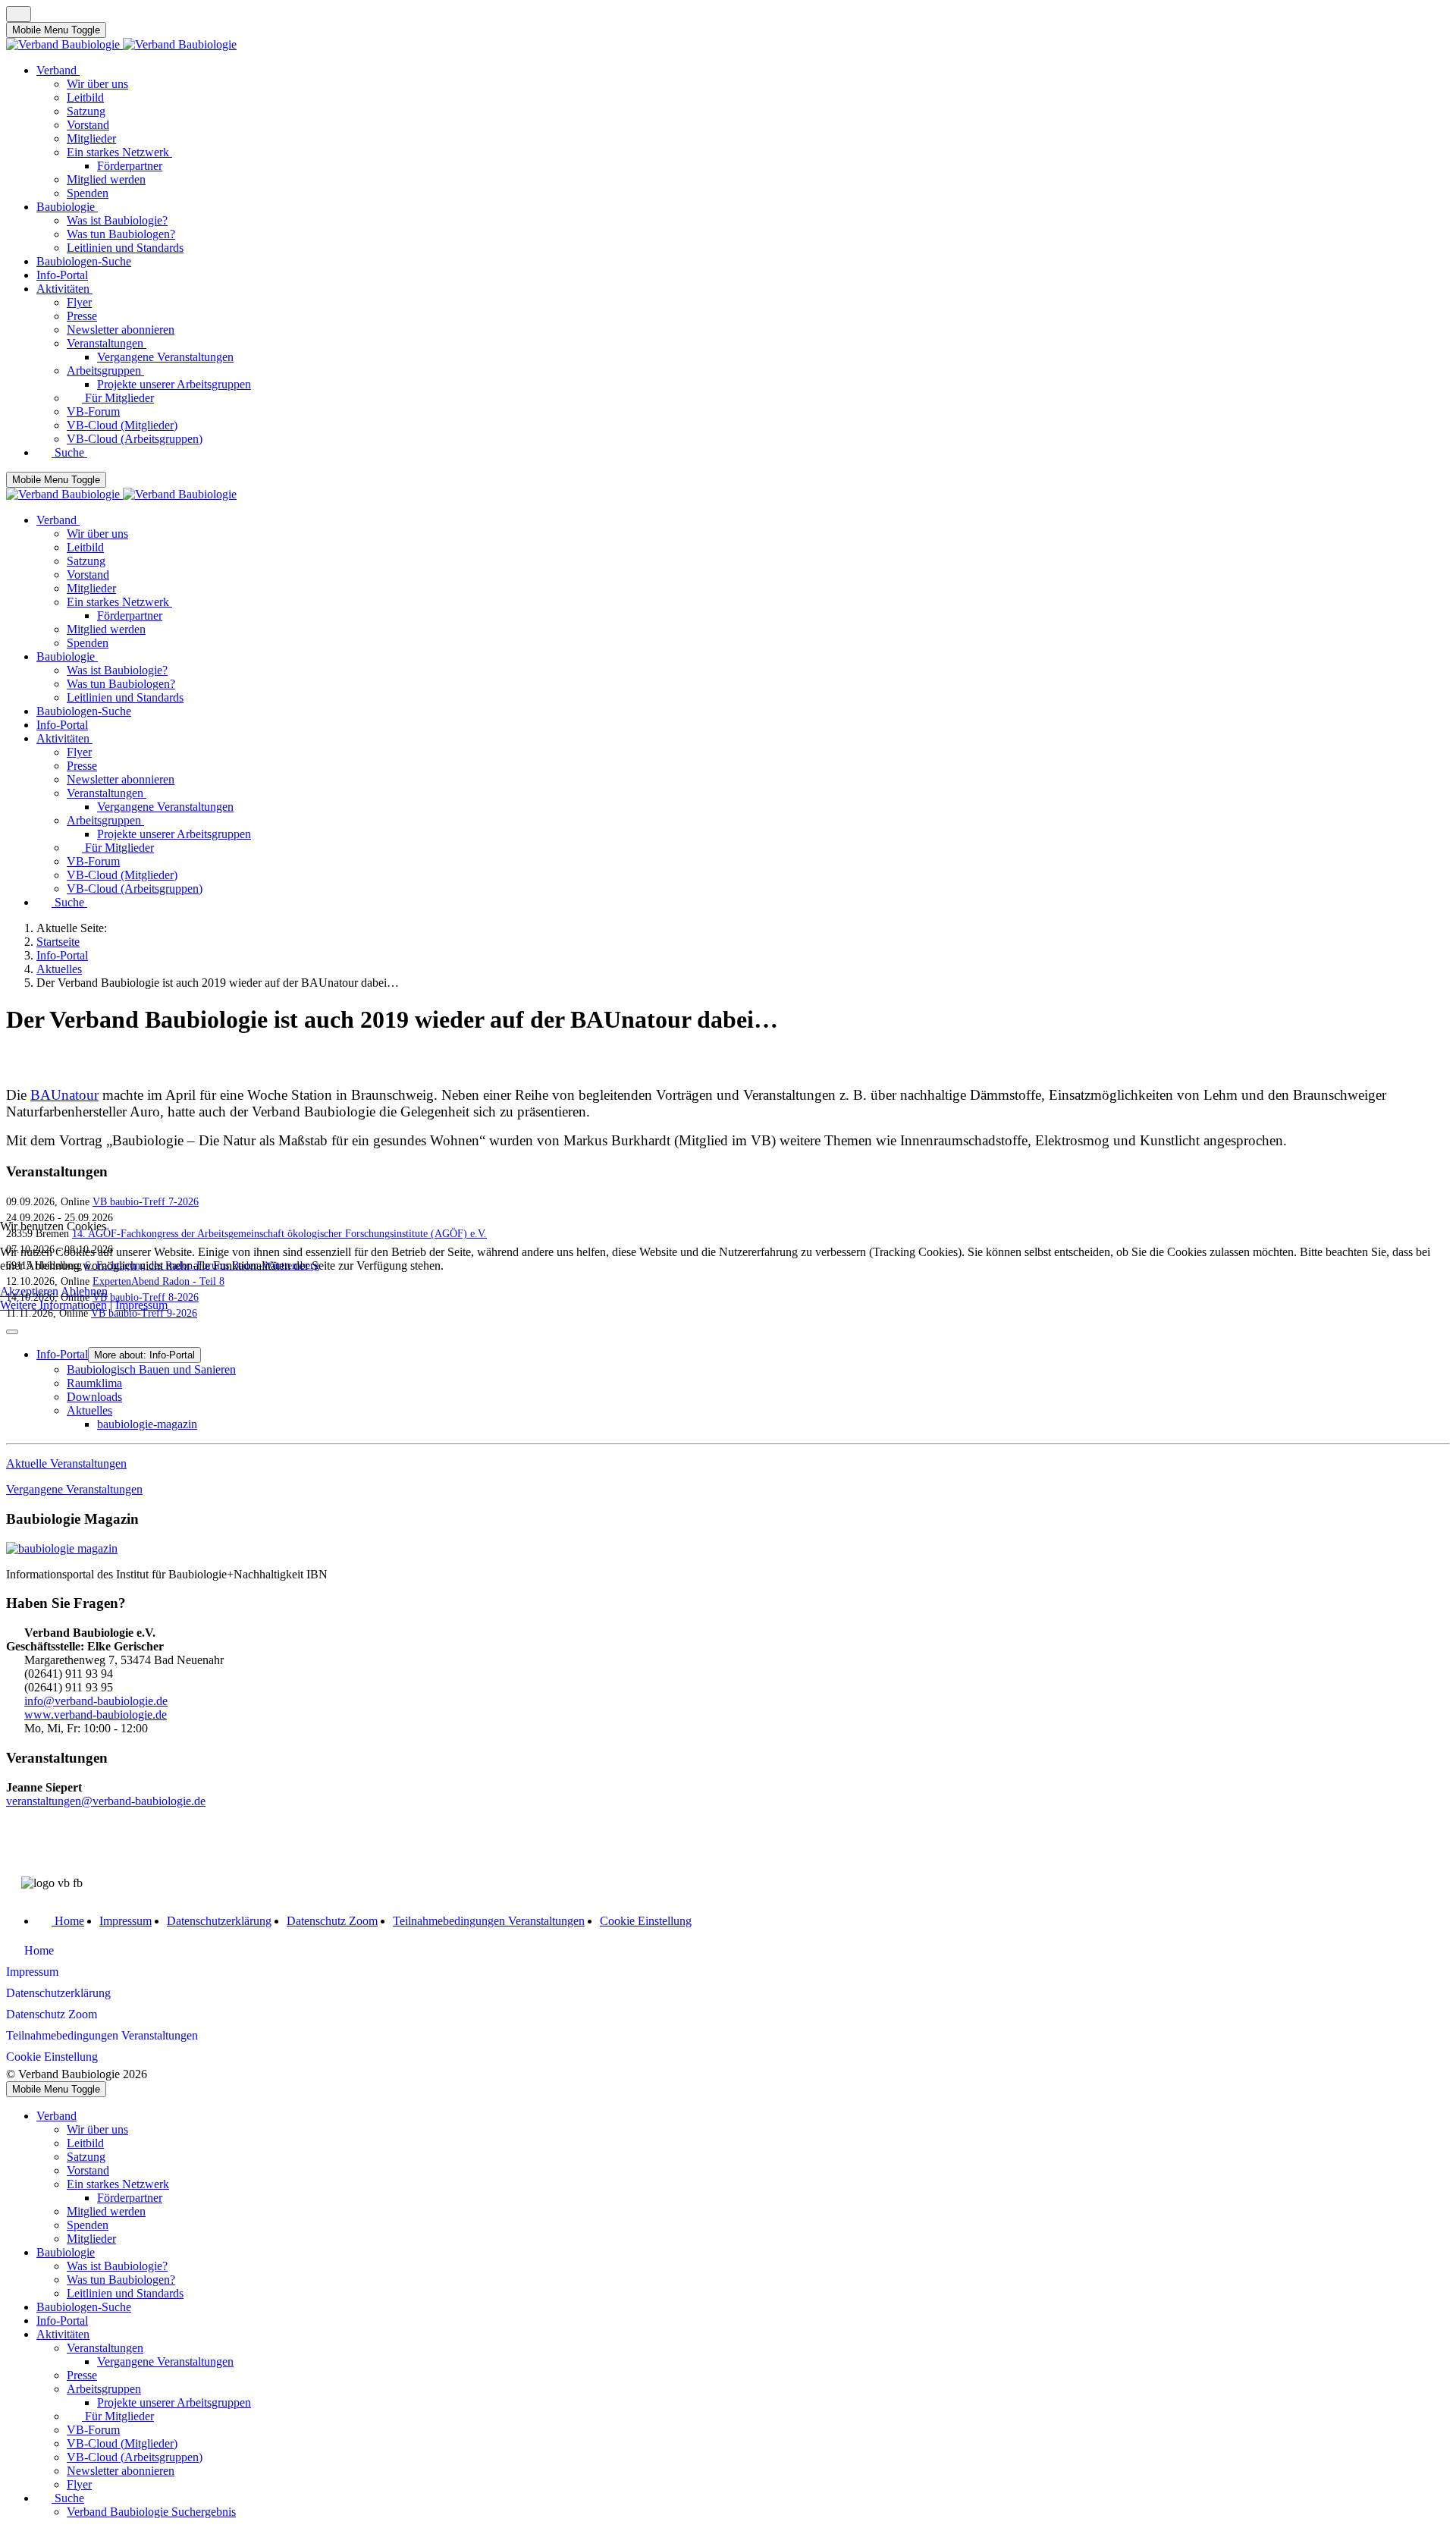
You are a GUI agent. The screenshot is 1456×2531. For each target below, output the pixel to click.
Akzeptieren (29, 1291)
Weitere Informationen (53, 1305)
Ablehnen (84, 1291)
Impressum (141, 1305)
